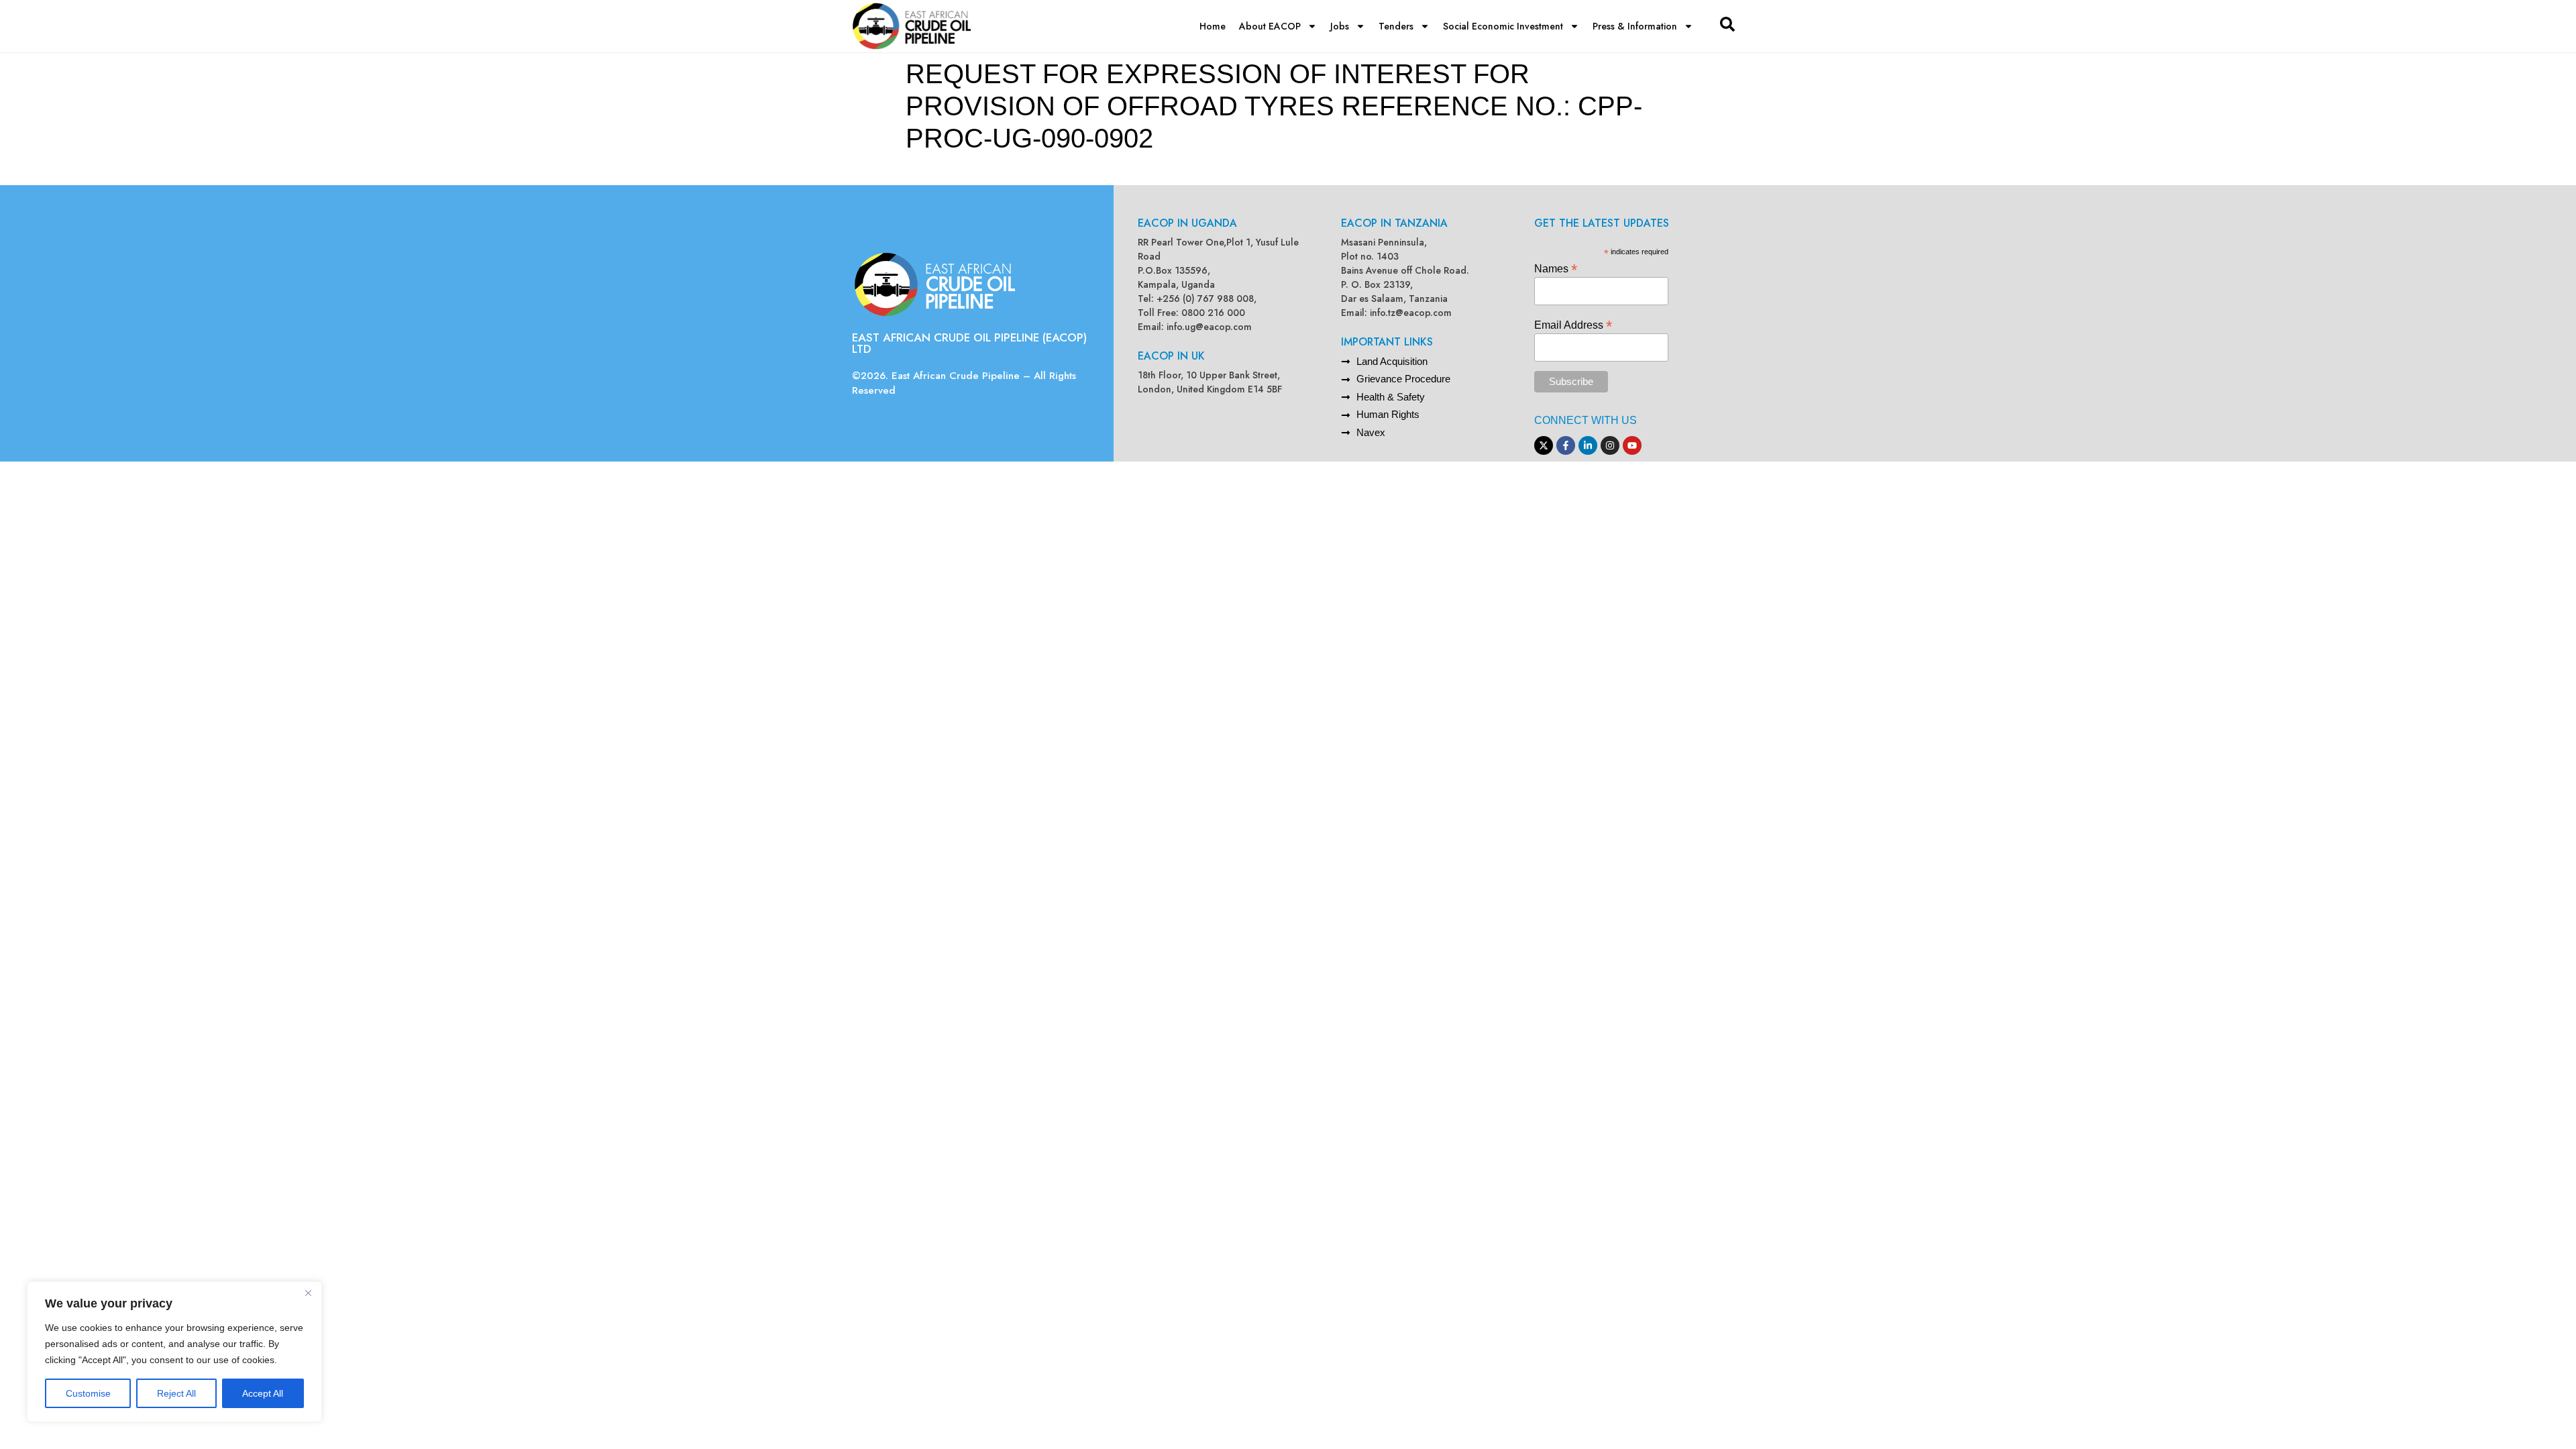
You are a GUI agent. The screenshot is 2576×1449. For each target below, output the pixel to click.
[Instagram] (1610, 445)
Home (1213, 26)
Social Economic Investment (1503, 26)
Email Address (1573, 324)
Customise (88, 1393)
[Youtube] (1632, 445)
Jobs (1340, 26)
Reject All (176, 1393)
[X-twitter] (1544, 445)
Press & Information (1635, 26)
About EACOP (1270, 26)
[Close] (308, 1293)
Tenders (1396, 26)
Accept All (263, 1393)
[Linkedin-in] (1588, 445)
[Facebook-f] (1566, 445)
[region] (174, 1352)
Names (1556, 268)
